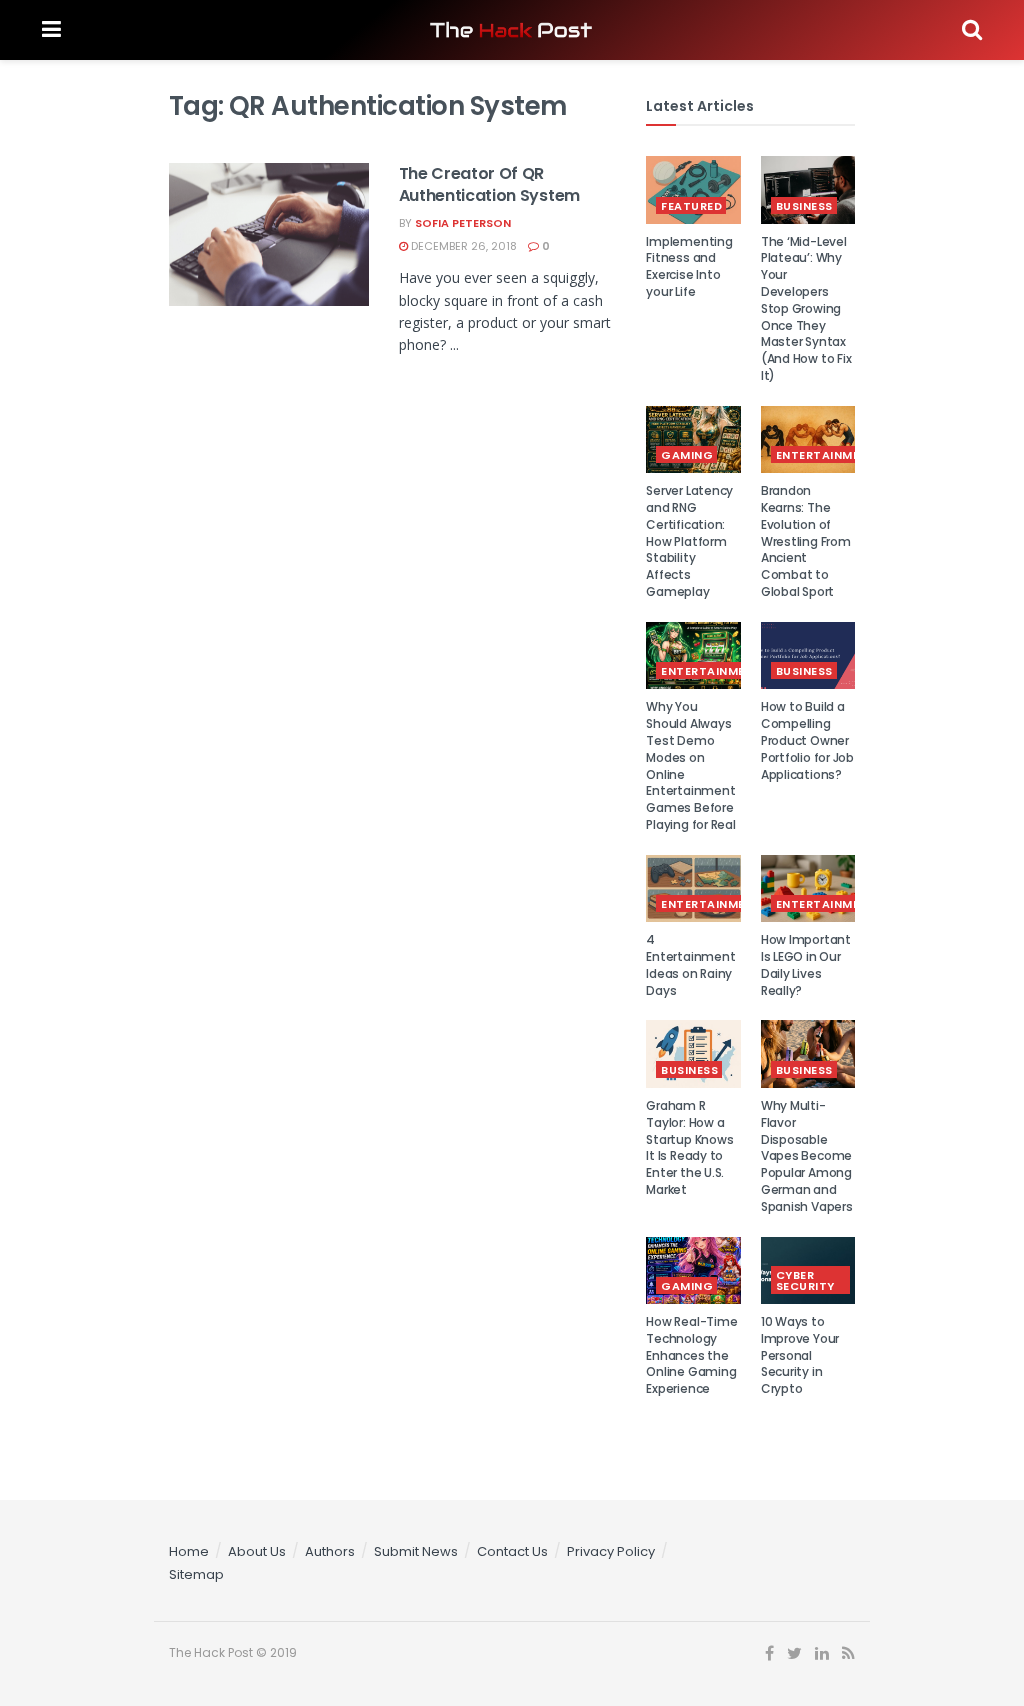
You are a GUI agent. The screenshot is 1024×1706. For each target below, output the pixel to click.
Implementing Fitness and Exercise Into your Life (689, 266)
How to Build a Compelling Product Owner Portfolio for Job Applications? (807, 740)
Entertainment (826, 455)
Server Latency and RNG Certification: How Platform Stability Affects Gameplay (689, 541)
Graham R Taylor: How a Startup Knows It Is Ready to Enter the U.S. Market (689, 1147)
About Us (257, 1551)
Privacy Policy (611, 1551)
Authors (330, 1551)
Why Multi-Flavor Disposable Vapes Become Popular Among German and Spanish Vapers (807, 1156)
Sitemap (196, 1574)
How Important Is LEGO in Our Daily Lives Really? (806, 964)
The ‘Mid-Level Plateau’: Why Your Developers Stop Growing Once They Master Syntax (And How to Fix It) (806, 308)
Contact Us (512, 1551)
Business (804, 206)
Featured (691, 206)
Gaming (687, 455)
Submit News (416, 1551)
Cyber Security (805, 1280)
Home (189, 1551)
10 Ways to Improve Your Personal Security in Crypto (800, 1355)
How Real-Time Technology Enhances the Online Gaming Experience (691, 1355)
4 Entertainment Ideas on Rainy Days (690, 964)
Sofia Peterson (463, 223)
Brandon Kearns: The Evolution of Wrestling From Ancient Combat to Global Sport (806, 541)
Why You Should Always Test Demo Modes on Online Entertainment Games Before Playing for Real (690, 765)
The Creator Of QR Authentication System (489, 184)
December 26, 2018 (462, 246)
